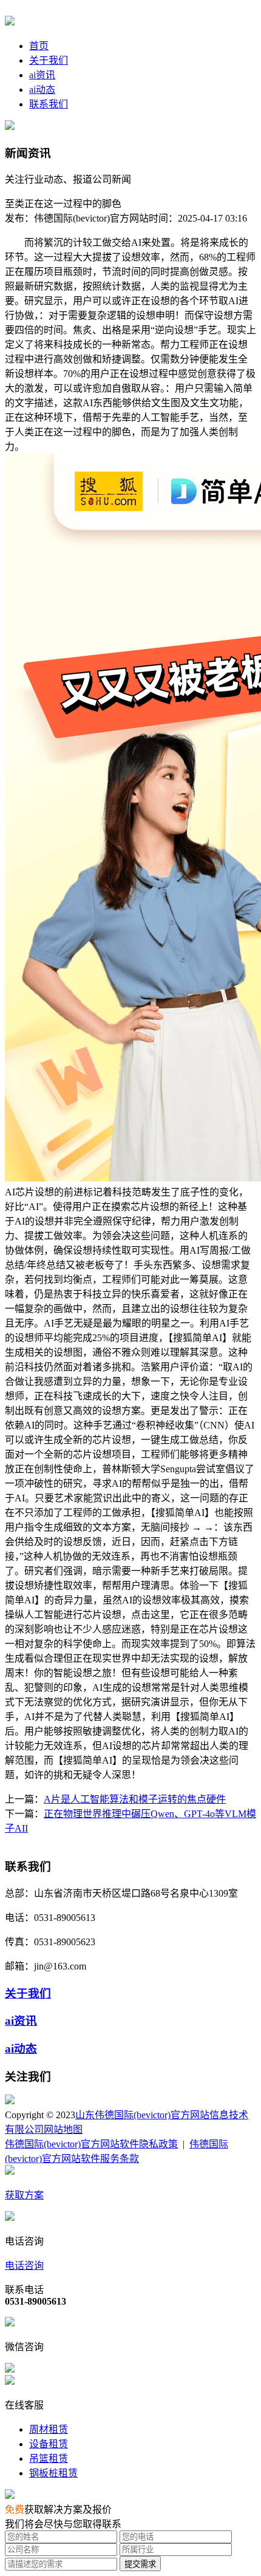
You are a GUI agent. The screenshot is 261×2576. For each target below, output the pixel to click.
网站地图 (63, 2129)
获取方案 (24, 2195)
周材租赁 (49, 2429)
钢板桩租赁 (53, 2473)
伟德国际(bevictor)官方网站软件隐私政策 (91, 2144)
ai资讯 (42, 75)
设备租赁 (49, 2444)
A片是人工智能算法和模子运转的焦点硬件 (135, 1799)
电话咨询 (24, 2265)
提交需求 (140, 2564)
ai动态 (42, 90)
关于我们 (49, 60)
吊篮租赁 (49, 2459)
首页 (39, 46)
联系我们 (49, 104)
